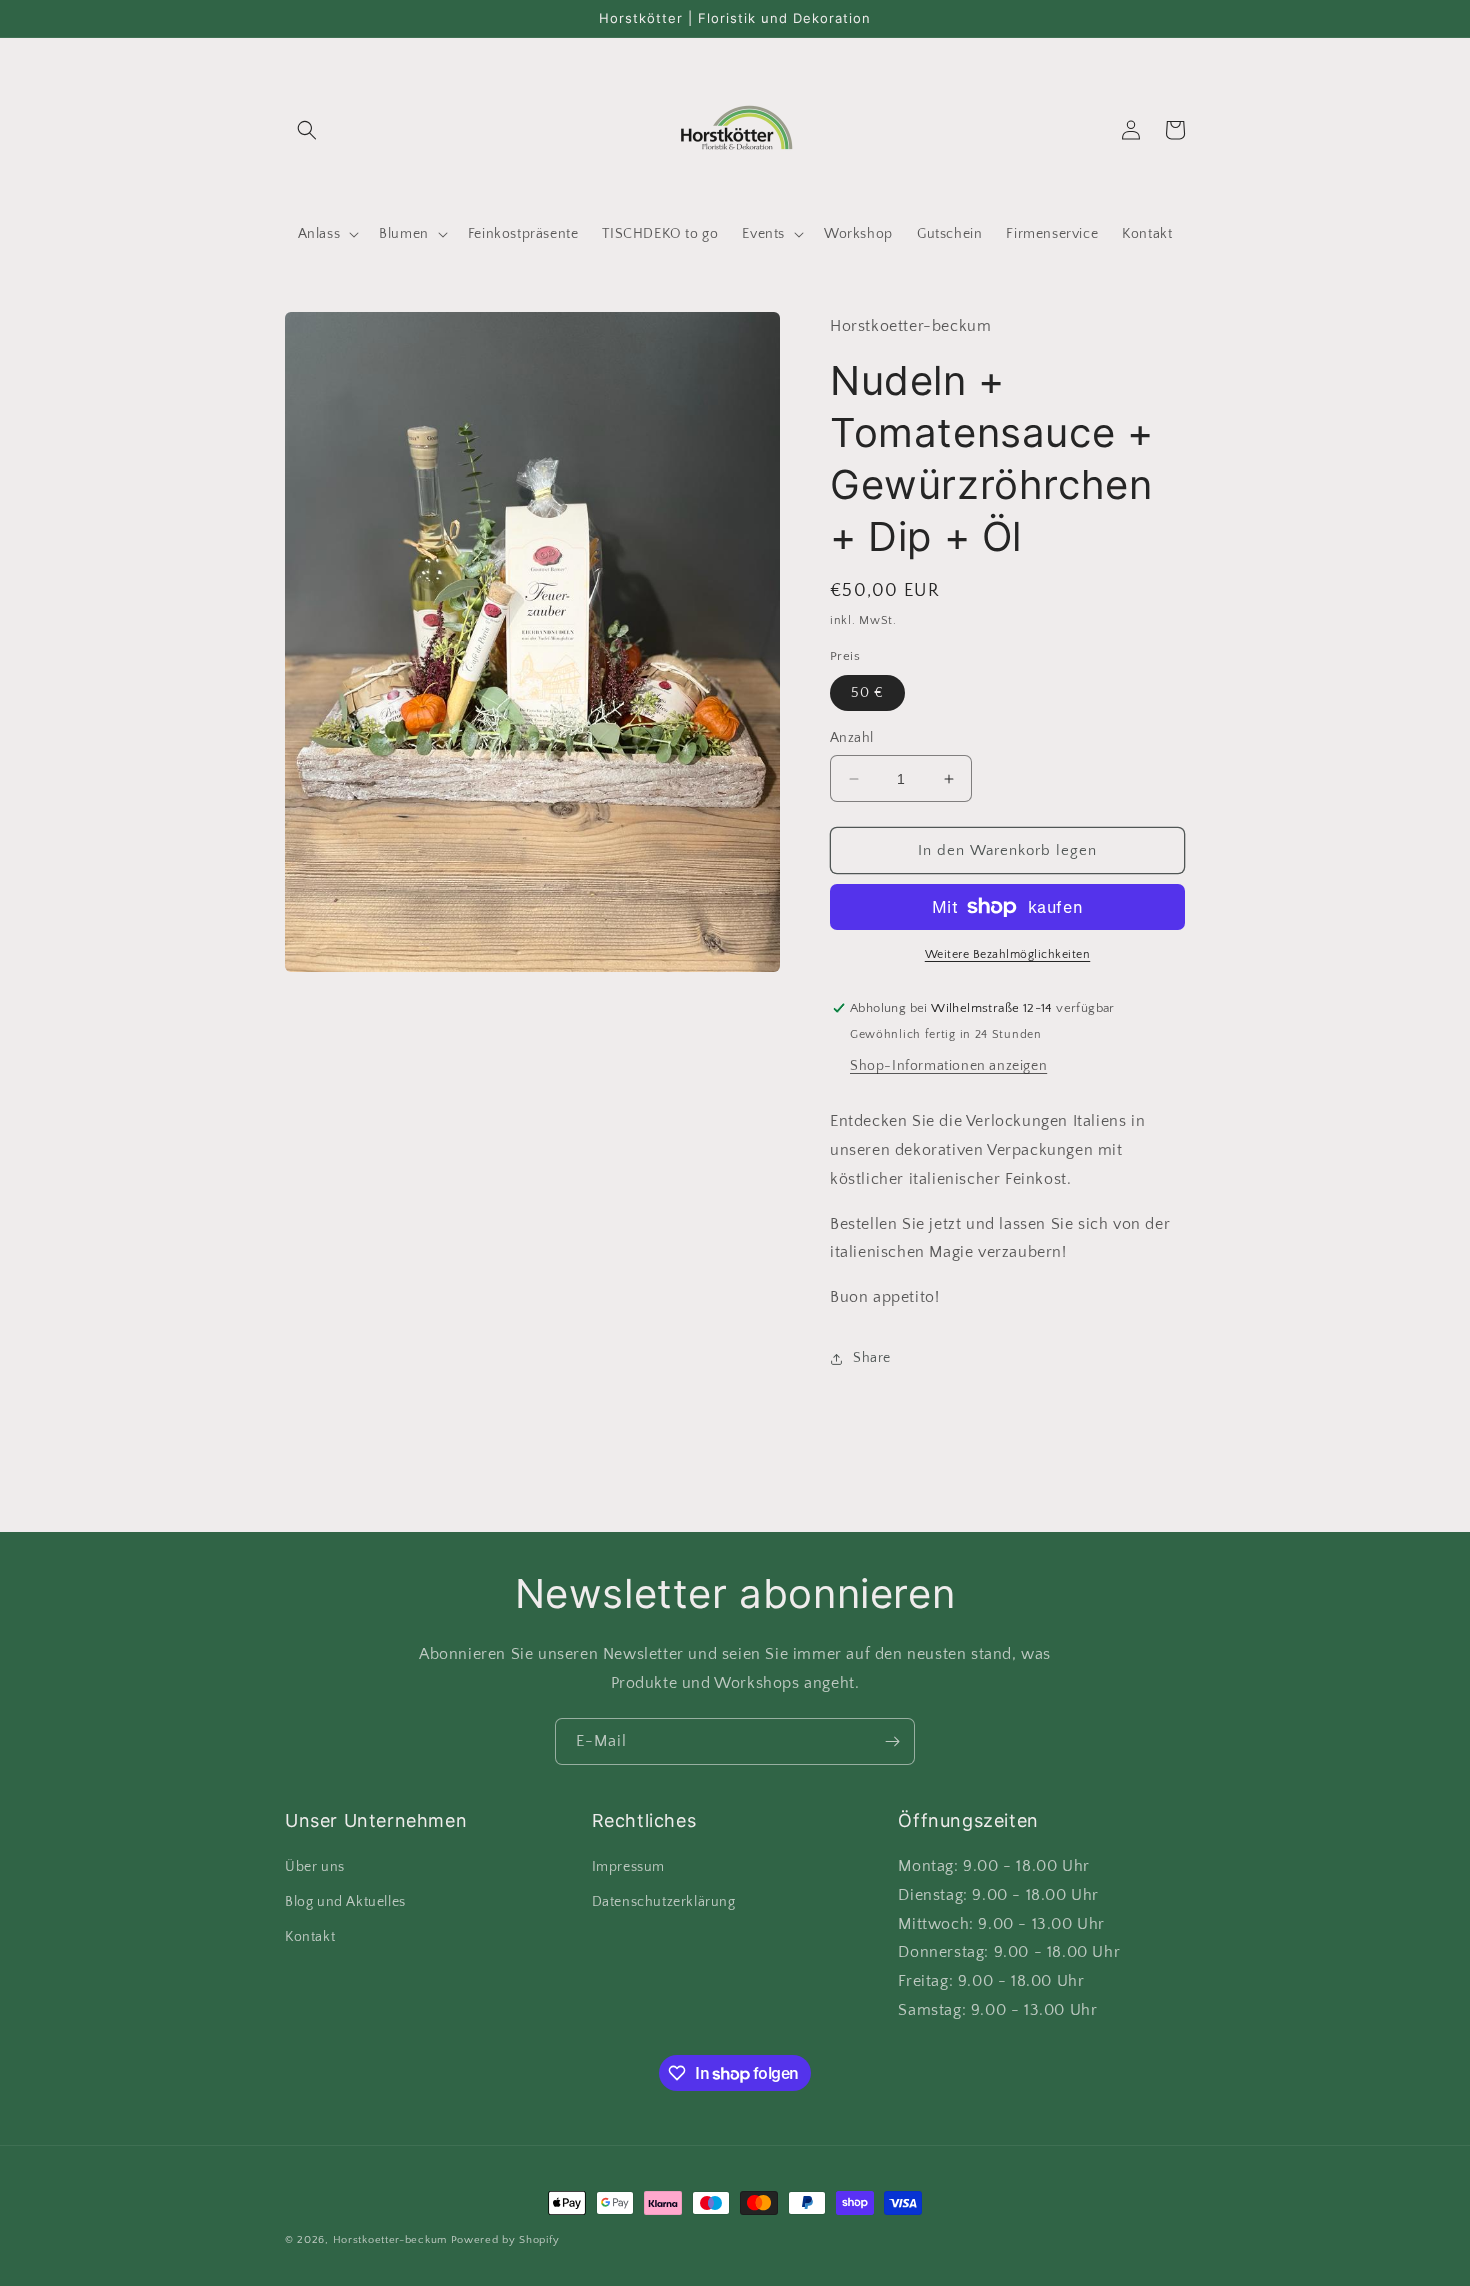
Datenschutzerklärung (664, 1902)
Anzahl (851, 738)
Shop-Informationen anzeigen (948, 1066)
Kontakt (310, 1937)
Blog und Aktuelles (345, 1902)
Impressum (628, 1867)
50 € (867, 693)
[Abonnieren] (892, 1741)
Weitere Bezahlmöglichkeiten (1008, 954)
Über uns (315, 1867)
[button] (307, 130)
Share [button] (872, 1358)
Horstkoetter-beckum (390, 2240)
